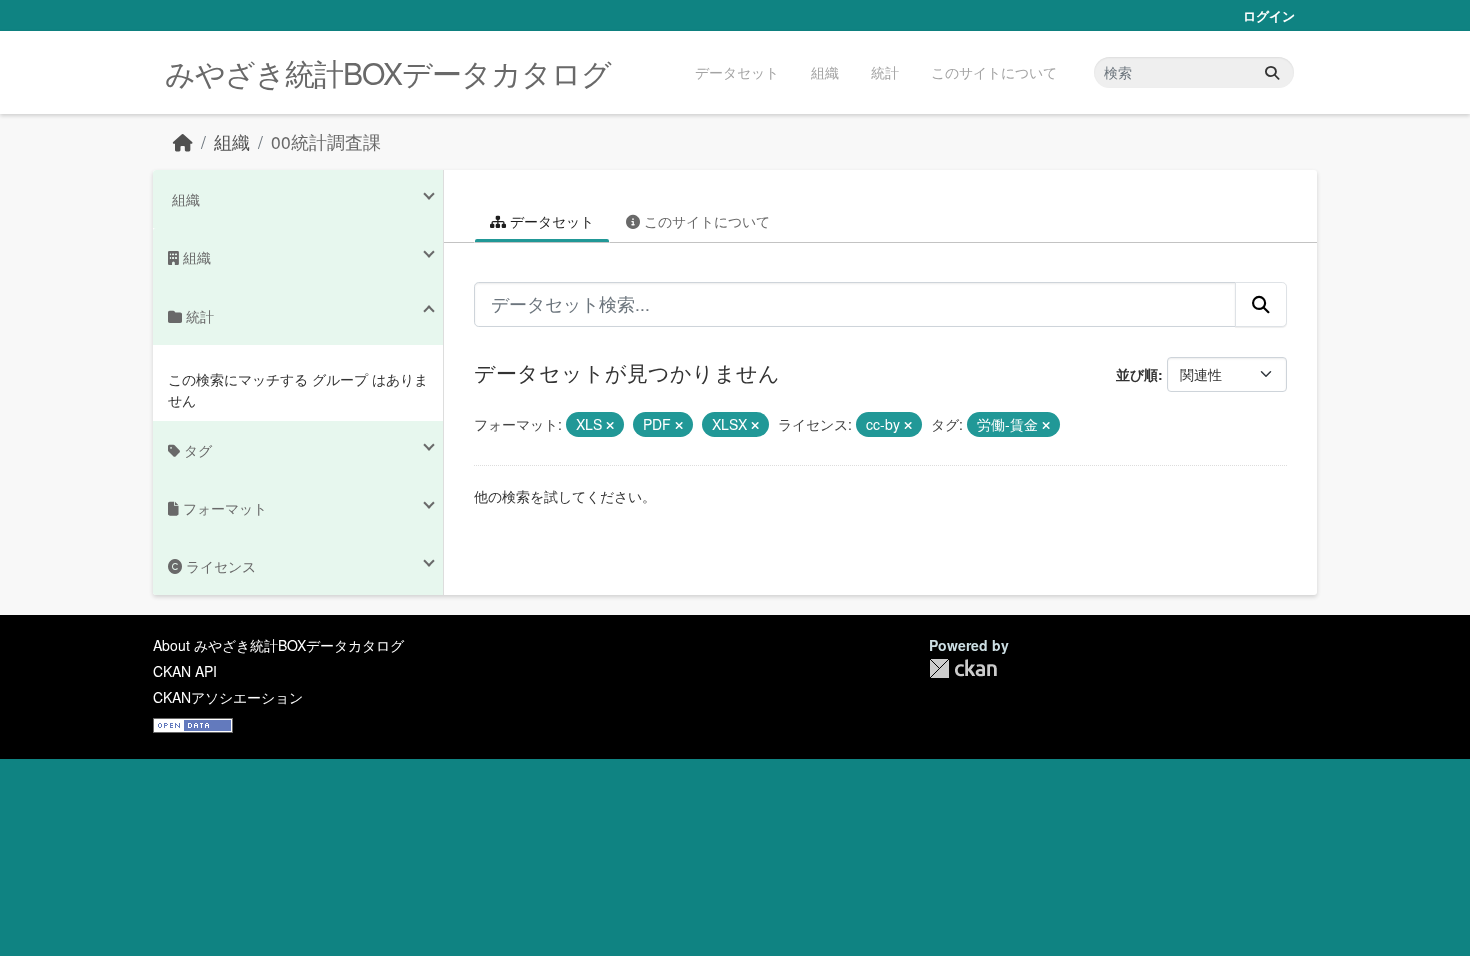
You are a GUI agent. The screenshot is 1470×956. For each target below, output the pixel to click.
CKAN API (185, 671)
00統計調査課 (326, 141)
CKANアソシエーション (228, 697)
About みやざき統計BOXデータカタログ (278, 645)
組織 (825, 72)
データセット (737, 72)
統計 (885, 72)
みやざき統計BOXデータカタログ (388, 72)
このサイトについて (994, 72)
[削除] (610, 425)
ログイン (1269, 15)
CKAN (963, 668)
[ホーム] (183, 141)
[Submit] (1272, 72)
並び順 (1137, 374)
